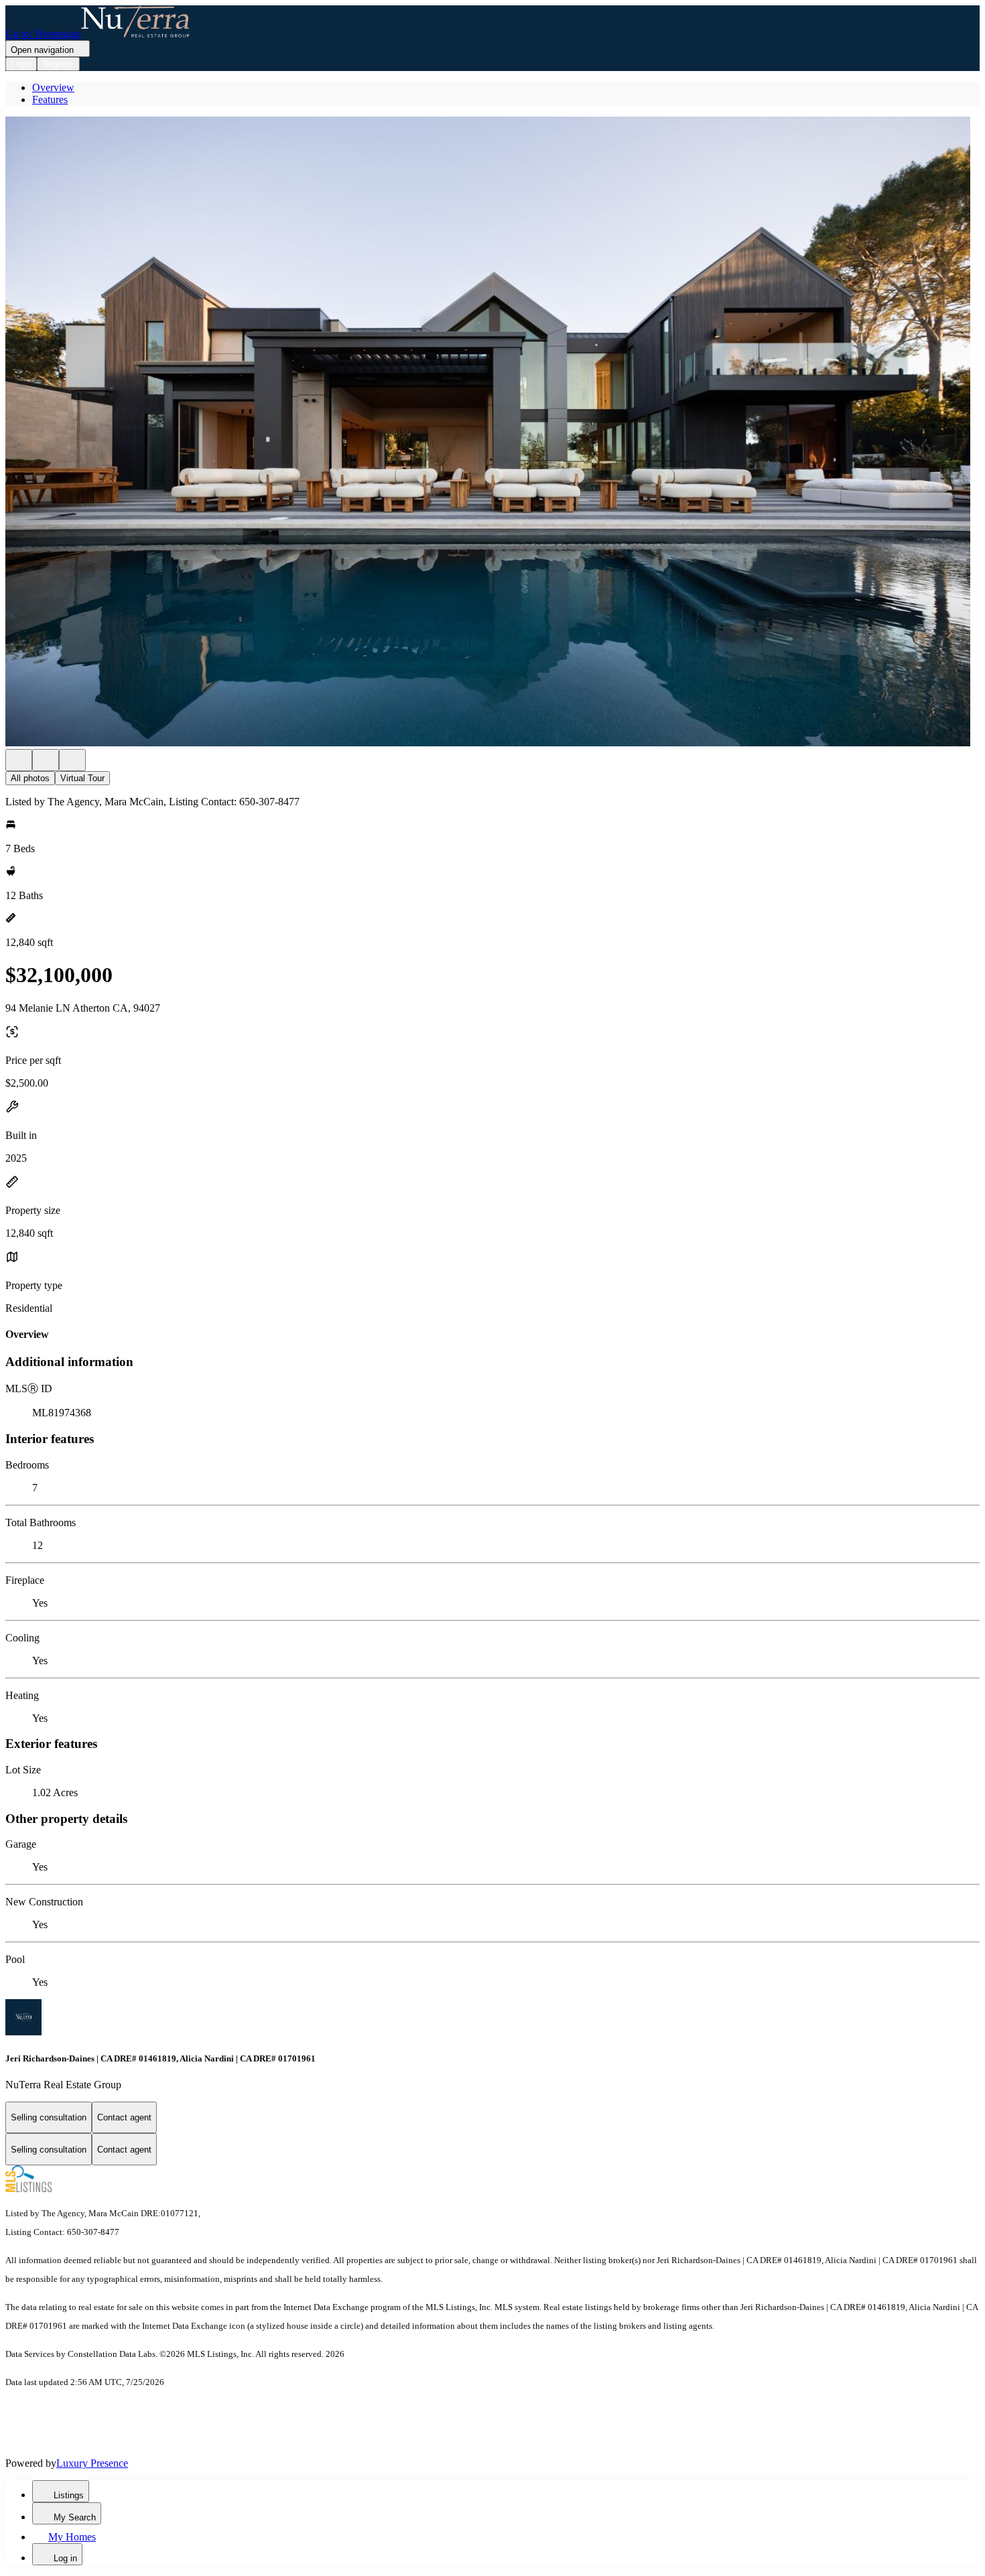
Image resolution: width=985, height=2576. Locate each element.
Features (50, 99)
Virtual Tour (82, 778)
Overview (53, 87)
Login (21, 64)
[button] (492, 433)
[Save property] (46, 760)
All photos (30, 778)
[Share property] (72, 760)
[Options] (19, 760)
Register (58, 64)
